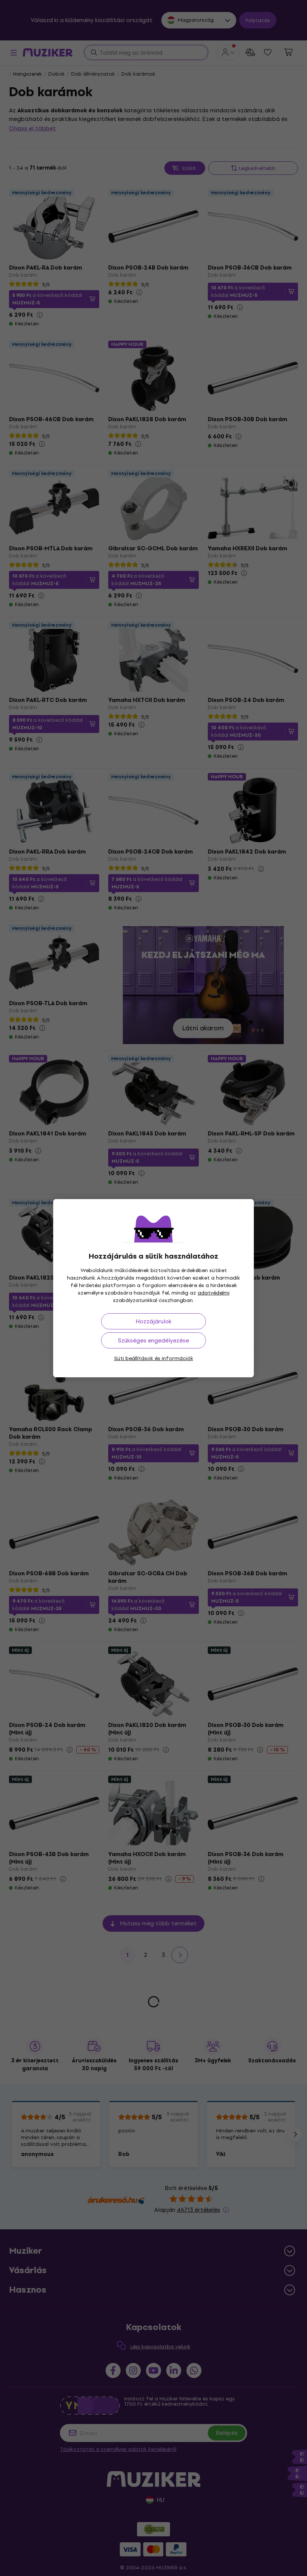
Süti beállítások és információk (154, 1358)
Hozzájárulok (153, 1321)
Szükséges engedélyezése (153, 1340)
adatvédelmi (214, 1293)
